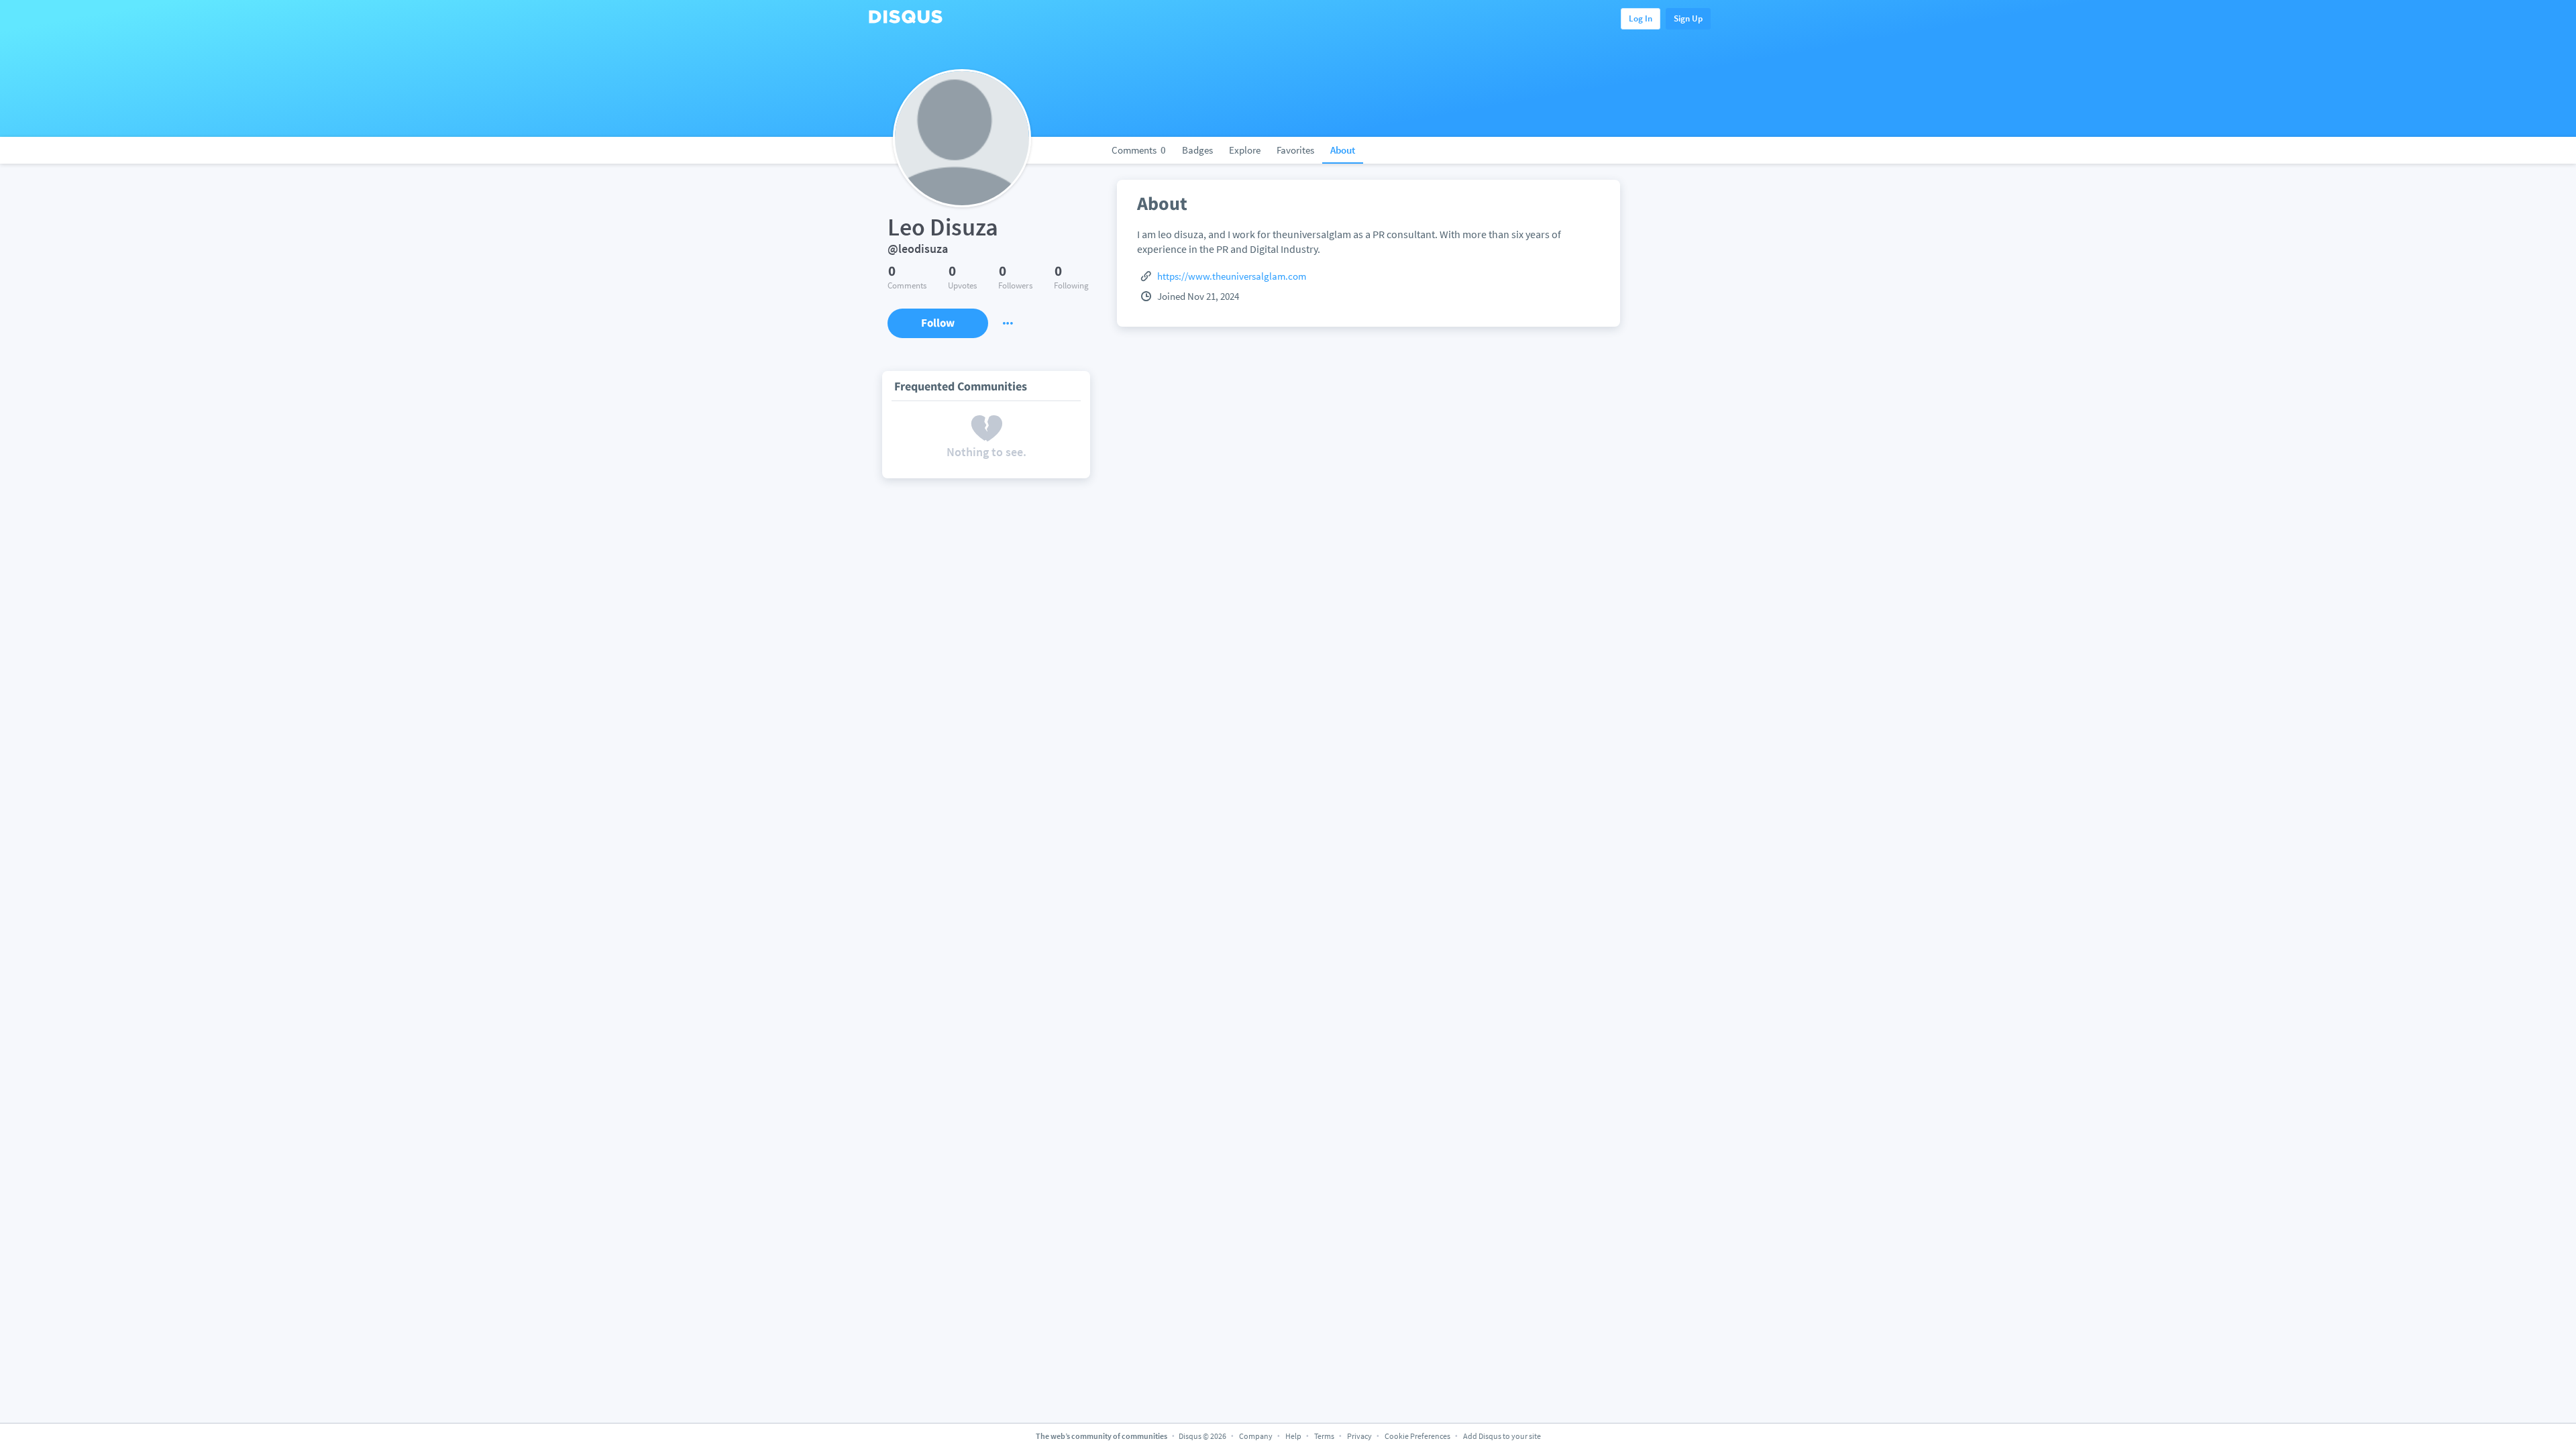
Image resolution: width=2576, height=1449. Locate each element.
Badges (1197, 150)
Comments (1139, 150)
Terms (1324, 1436)
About (1343, 150)
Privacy (1359, 1436)
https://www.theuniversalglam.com (1232, 276)
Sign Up (1688, 18)
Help (1293, 1436)
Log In (1641, 18)
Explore (1245, 150)
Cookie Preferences (1418, 1436)
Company (1256, 1436)
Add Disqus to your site (1502, 1436)
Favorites (1295, 150)
